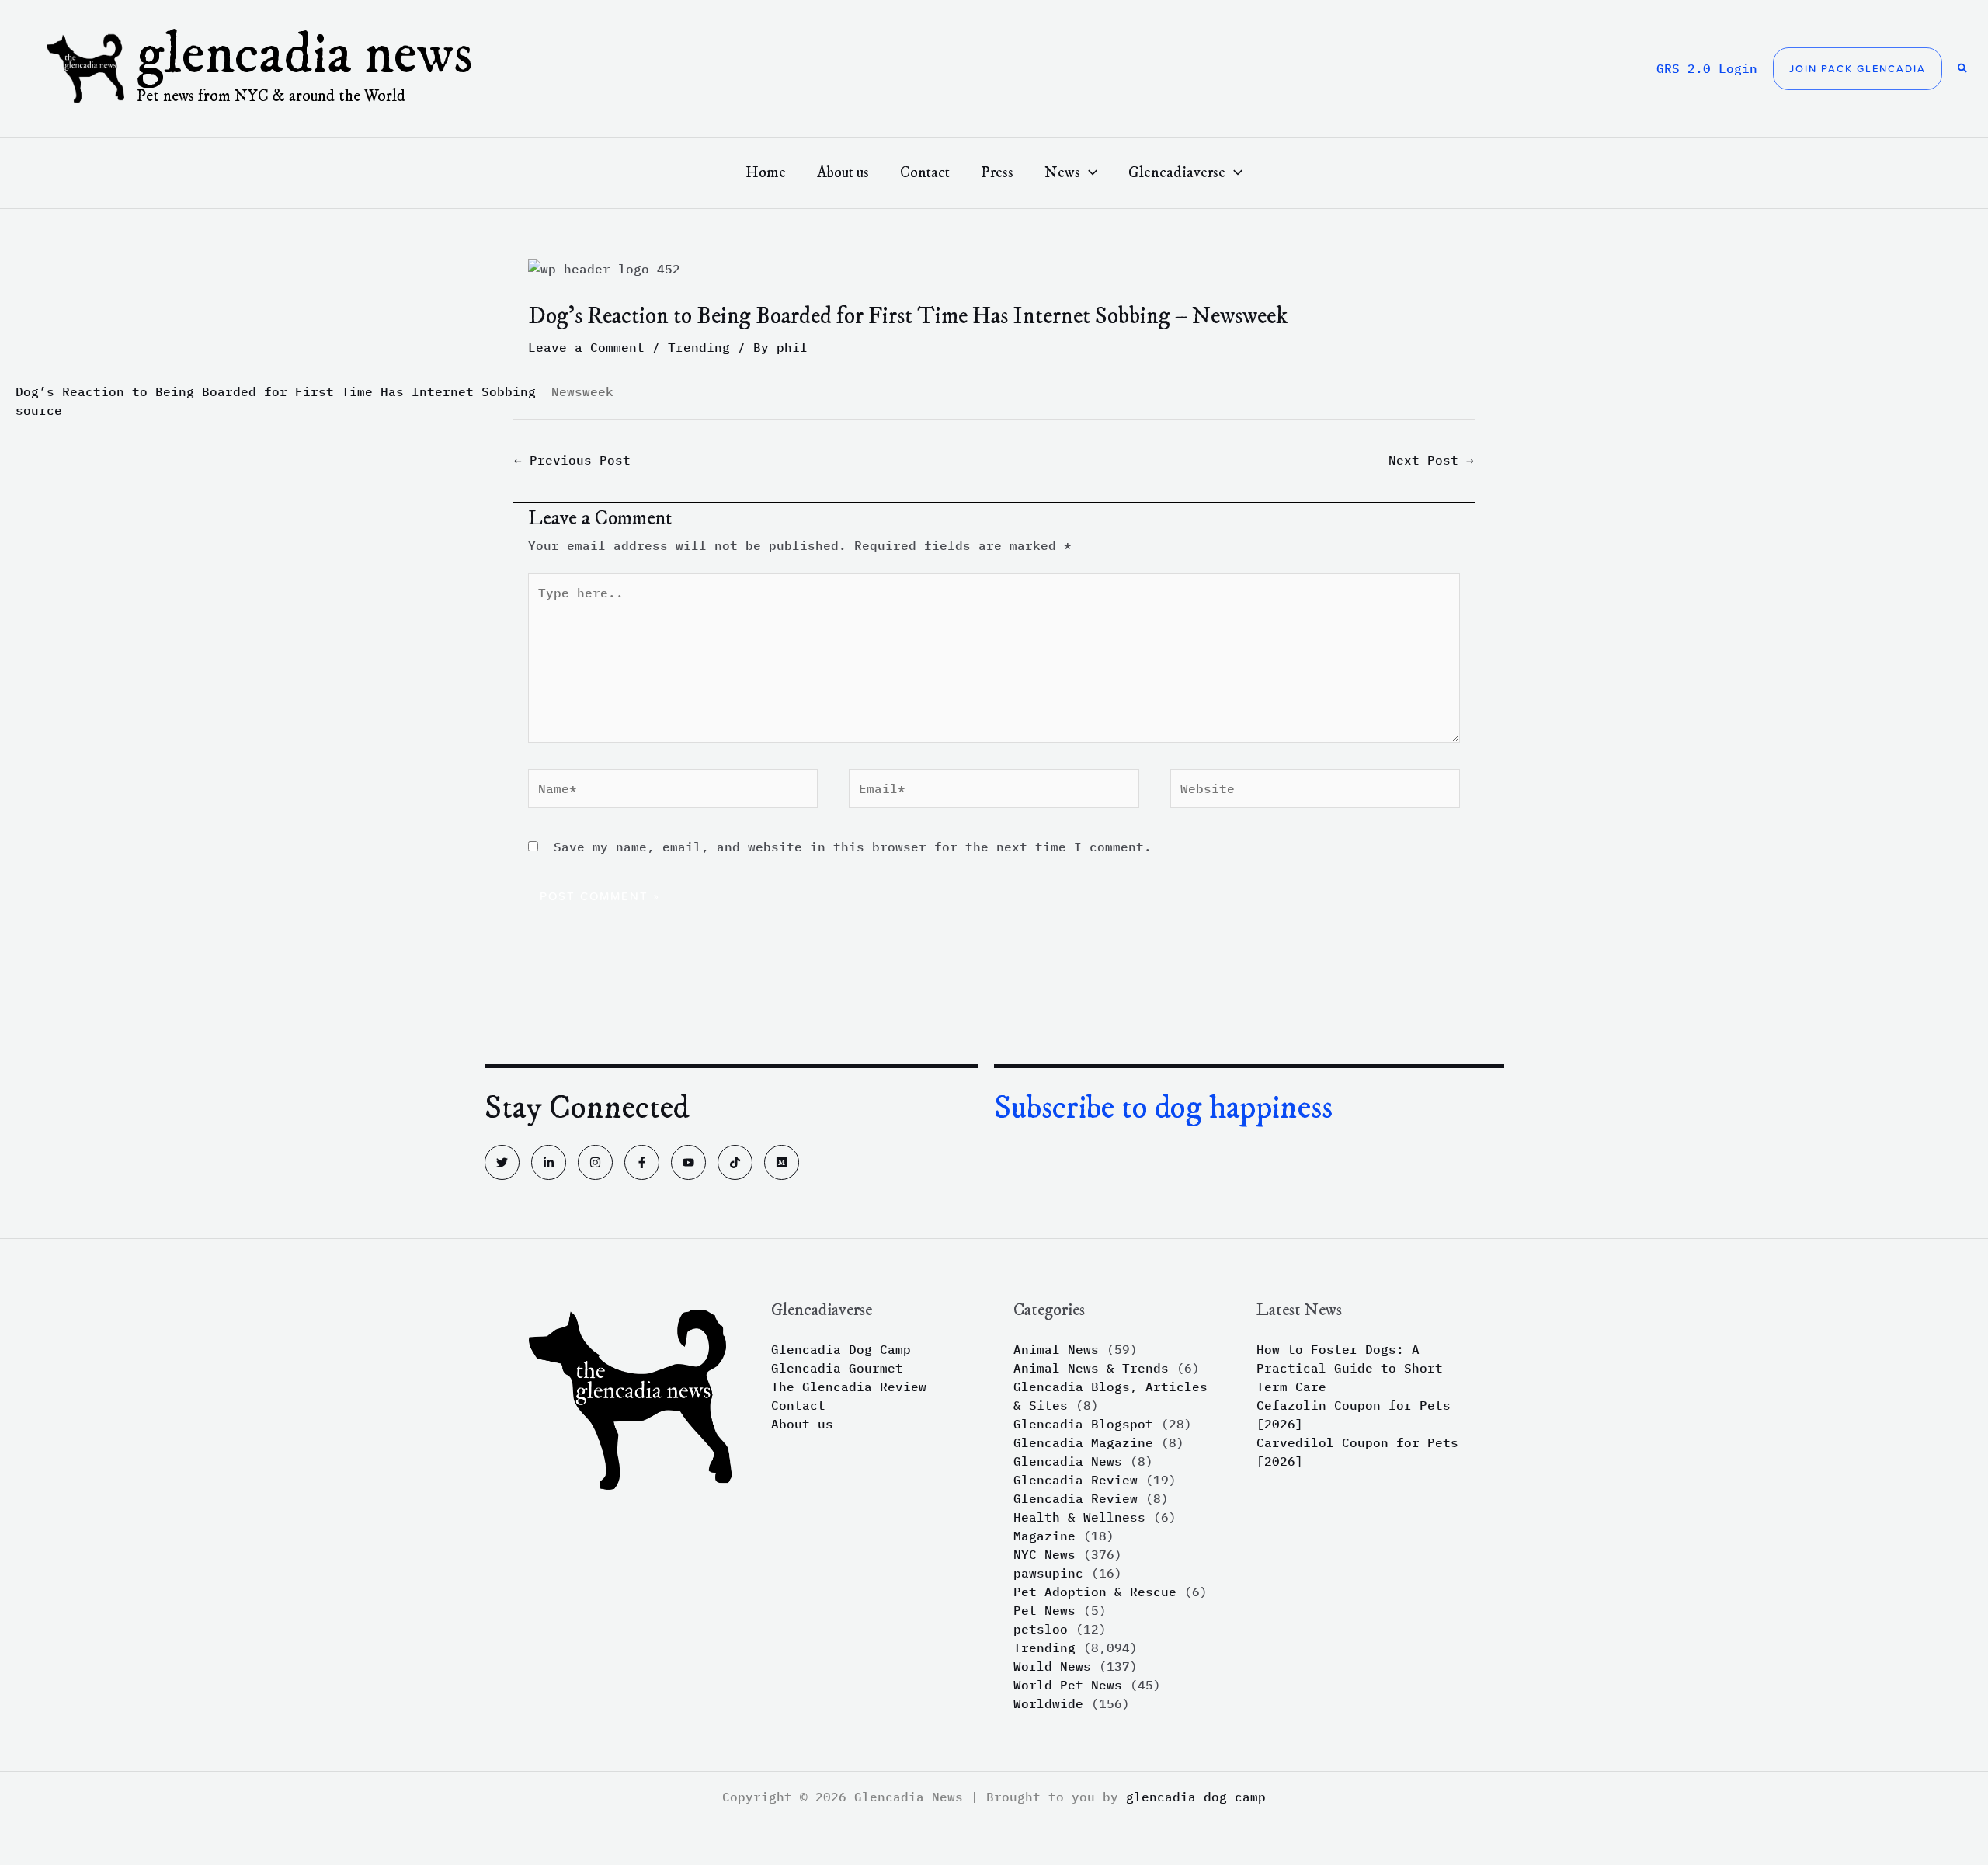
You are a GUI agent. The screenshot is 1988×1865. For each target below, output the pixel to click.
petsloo (1041, 1629)
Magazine (1044, 1536)
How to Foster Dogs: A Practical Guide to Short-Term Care (1354, 1368)
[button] (1858, 69)
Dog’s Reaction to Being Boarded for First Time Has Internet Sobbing (276, 391)
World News (1052, 1666)
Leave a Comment (586, 347)
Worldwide (1048, 1703)
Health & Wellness (1079, 1517)
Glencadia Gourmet (837, 1368)
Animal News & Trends (1091, 1368)
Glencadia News (305, 56)
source (39, 410)
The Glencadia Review (849, 1387)
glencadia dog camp (1196, 1797)
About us (802, 1424)
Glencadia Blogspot (1083, 1424)
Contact (798, 1405)
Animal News (1056, 1349)
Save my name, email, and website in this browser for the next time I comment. (853, 847)
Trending (699, 347)
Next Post (1431, 460)
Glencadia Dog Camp (841, 1349)
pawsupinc (1048, 1573)
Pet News (1044, 1610)
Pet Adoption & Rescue (1095, 1592)
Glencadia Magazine (1083, 1442)
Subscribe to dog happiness (1163, 1108)
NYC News (1044, 1554)
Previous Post (572, 460)
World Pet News (1068, 1685)
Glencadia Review (1076, 1480)
